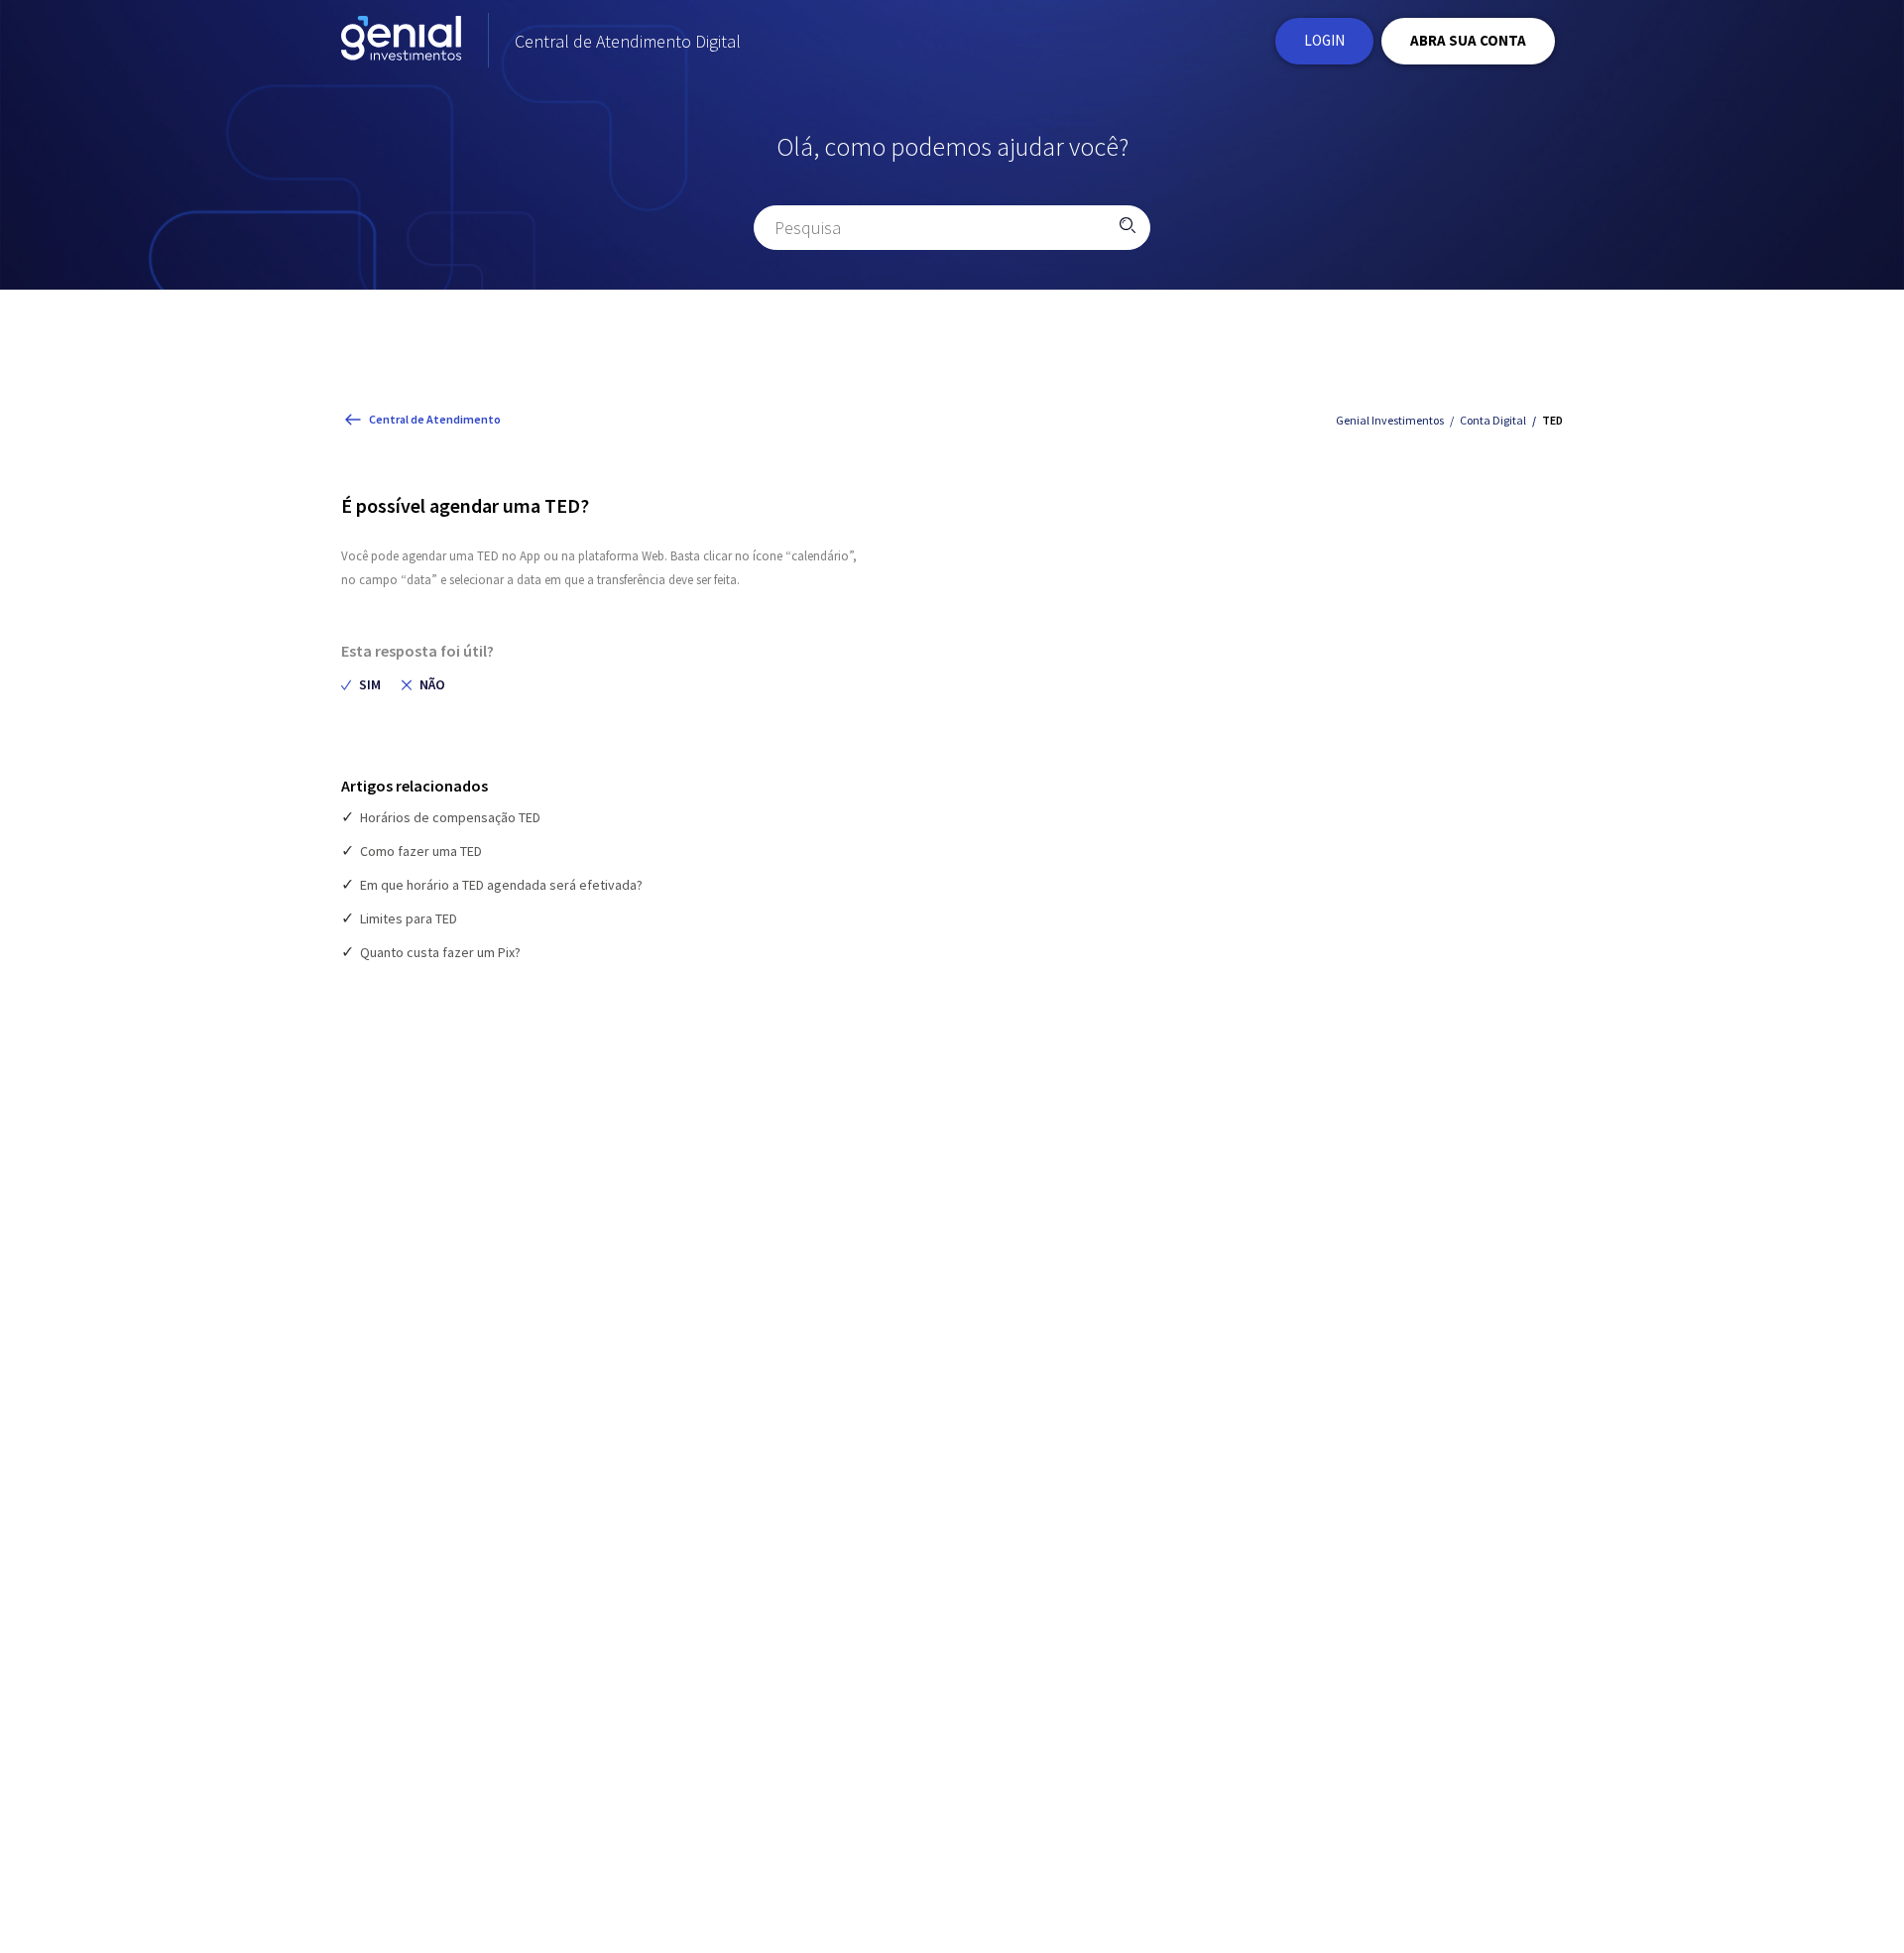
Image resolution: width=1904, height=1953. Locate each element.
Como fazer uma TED (421, 851)
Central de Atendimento (435, 419)
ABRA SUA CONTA (1468, 40)
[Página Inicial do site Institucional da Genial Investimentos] (401, 41)
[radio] (361, 685)
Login (1324, 40)
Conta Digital (1493, 420)
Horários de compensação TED (450, 817)
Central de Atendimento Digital (628, 41)
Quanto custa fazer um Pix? (440, 952)
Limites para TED (409, 918)
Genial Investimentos (1390, 420)
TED (1552, 420)
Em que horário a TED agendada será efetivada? (501, 885)
